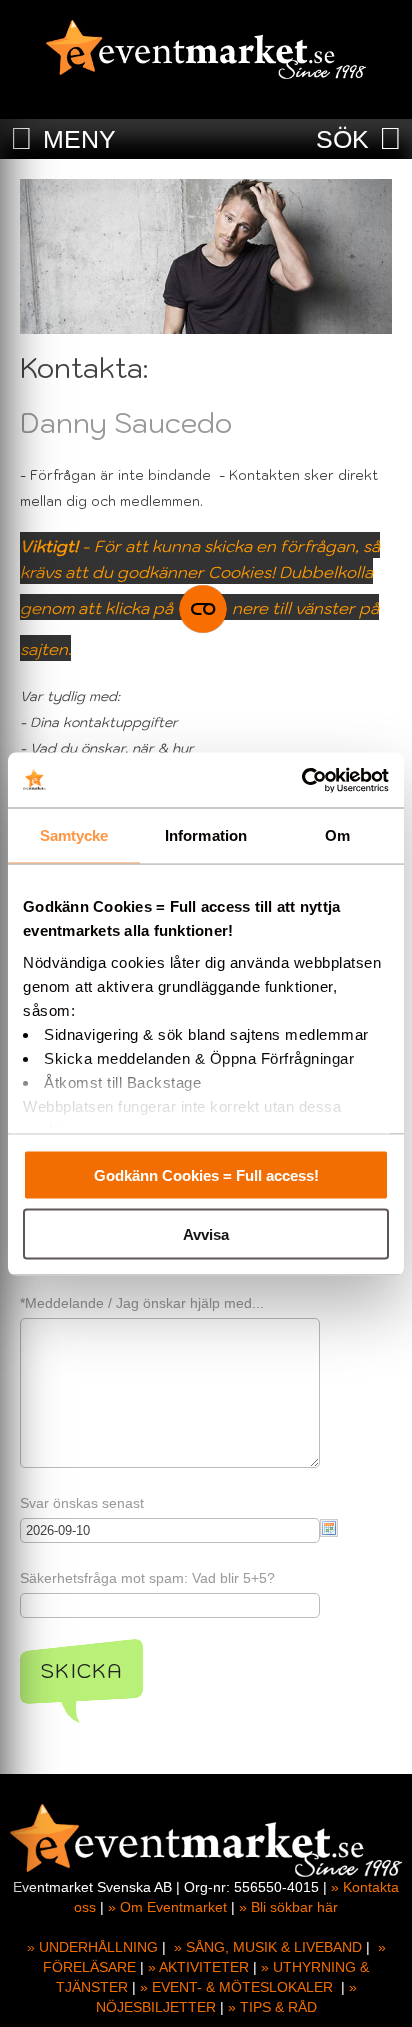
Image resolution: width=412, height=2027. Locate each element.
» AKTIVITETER (198, 1967)
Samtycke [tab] (74, 835)
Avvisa (206, 1233)
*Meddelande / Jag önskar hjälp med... (142, 1303)
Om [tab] (337, 835)
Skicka (81, 1671)
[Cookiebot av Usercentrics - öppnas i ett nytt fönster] (301, 780)
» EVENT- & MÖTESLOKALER (236, 1987)
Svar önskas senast (82, 1503)
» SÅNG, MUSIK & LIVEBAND (268, 1947)
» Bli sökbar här (288, 1907)
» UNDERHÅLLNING (92, 1947)
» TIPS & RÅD (272, 2007)
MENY (79, 139)
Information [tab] (206, 835)
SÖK (342, 139)
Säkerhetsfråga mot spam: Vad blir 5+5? (147, 1578)
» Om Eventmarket (167, 1907)
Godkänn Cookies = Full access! (206, 1175)
